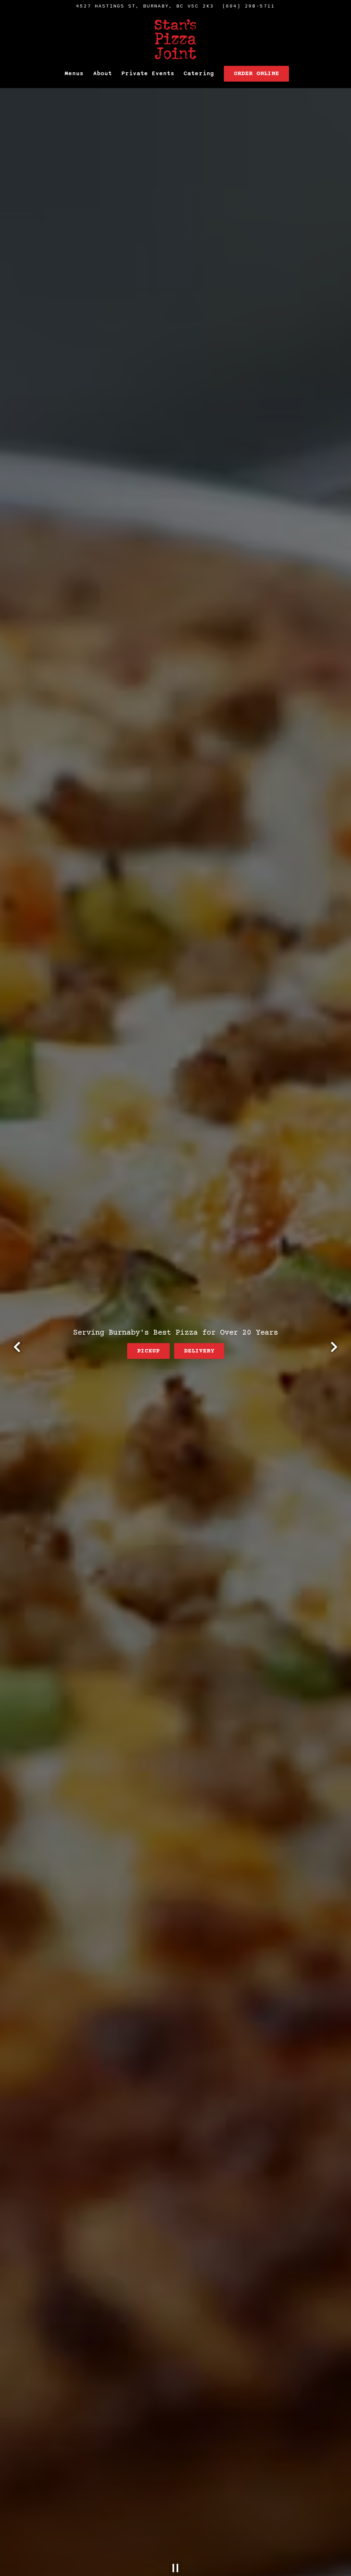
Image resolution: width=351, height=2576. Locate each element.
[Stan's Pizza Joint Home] (175, 39)
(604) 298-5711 (249, 6)
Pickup (148, 1351)
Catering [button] (199, 73)
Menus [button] (74, 73)
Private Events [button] (148, 73)
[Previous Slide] (17, 1347)
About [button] (103, 73)
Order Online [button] (256, 74)
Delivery (199, 1351)
